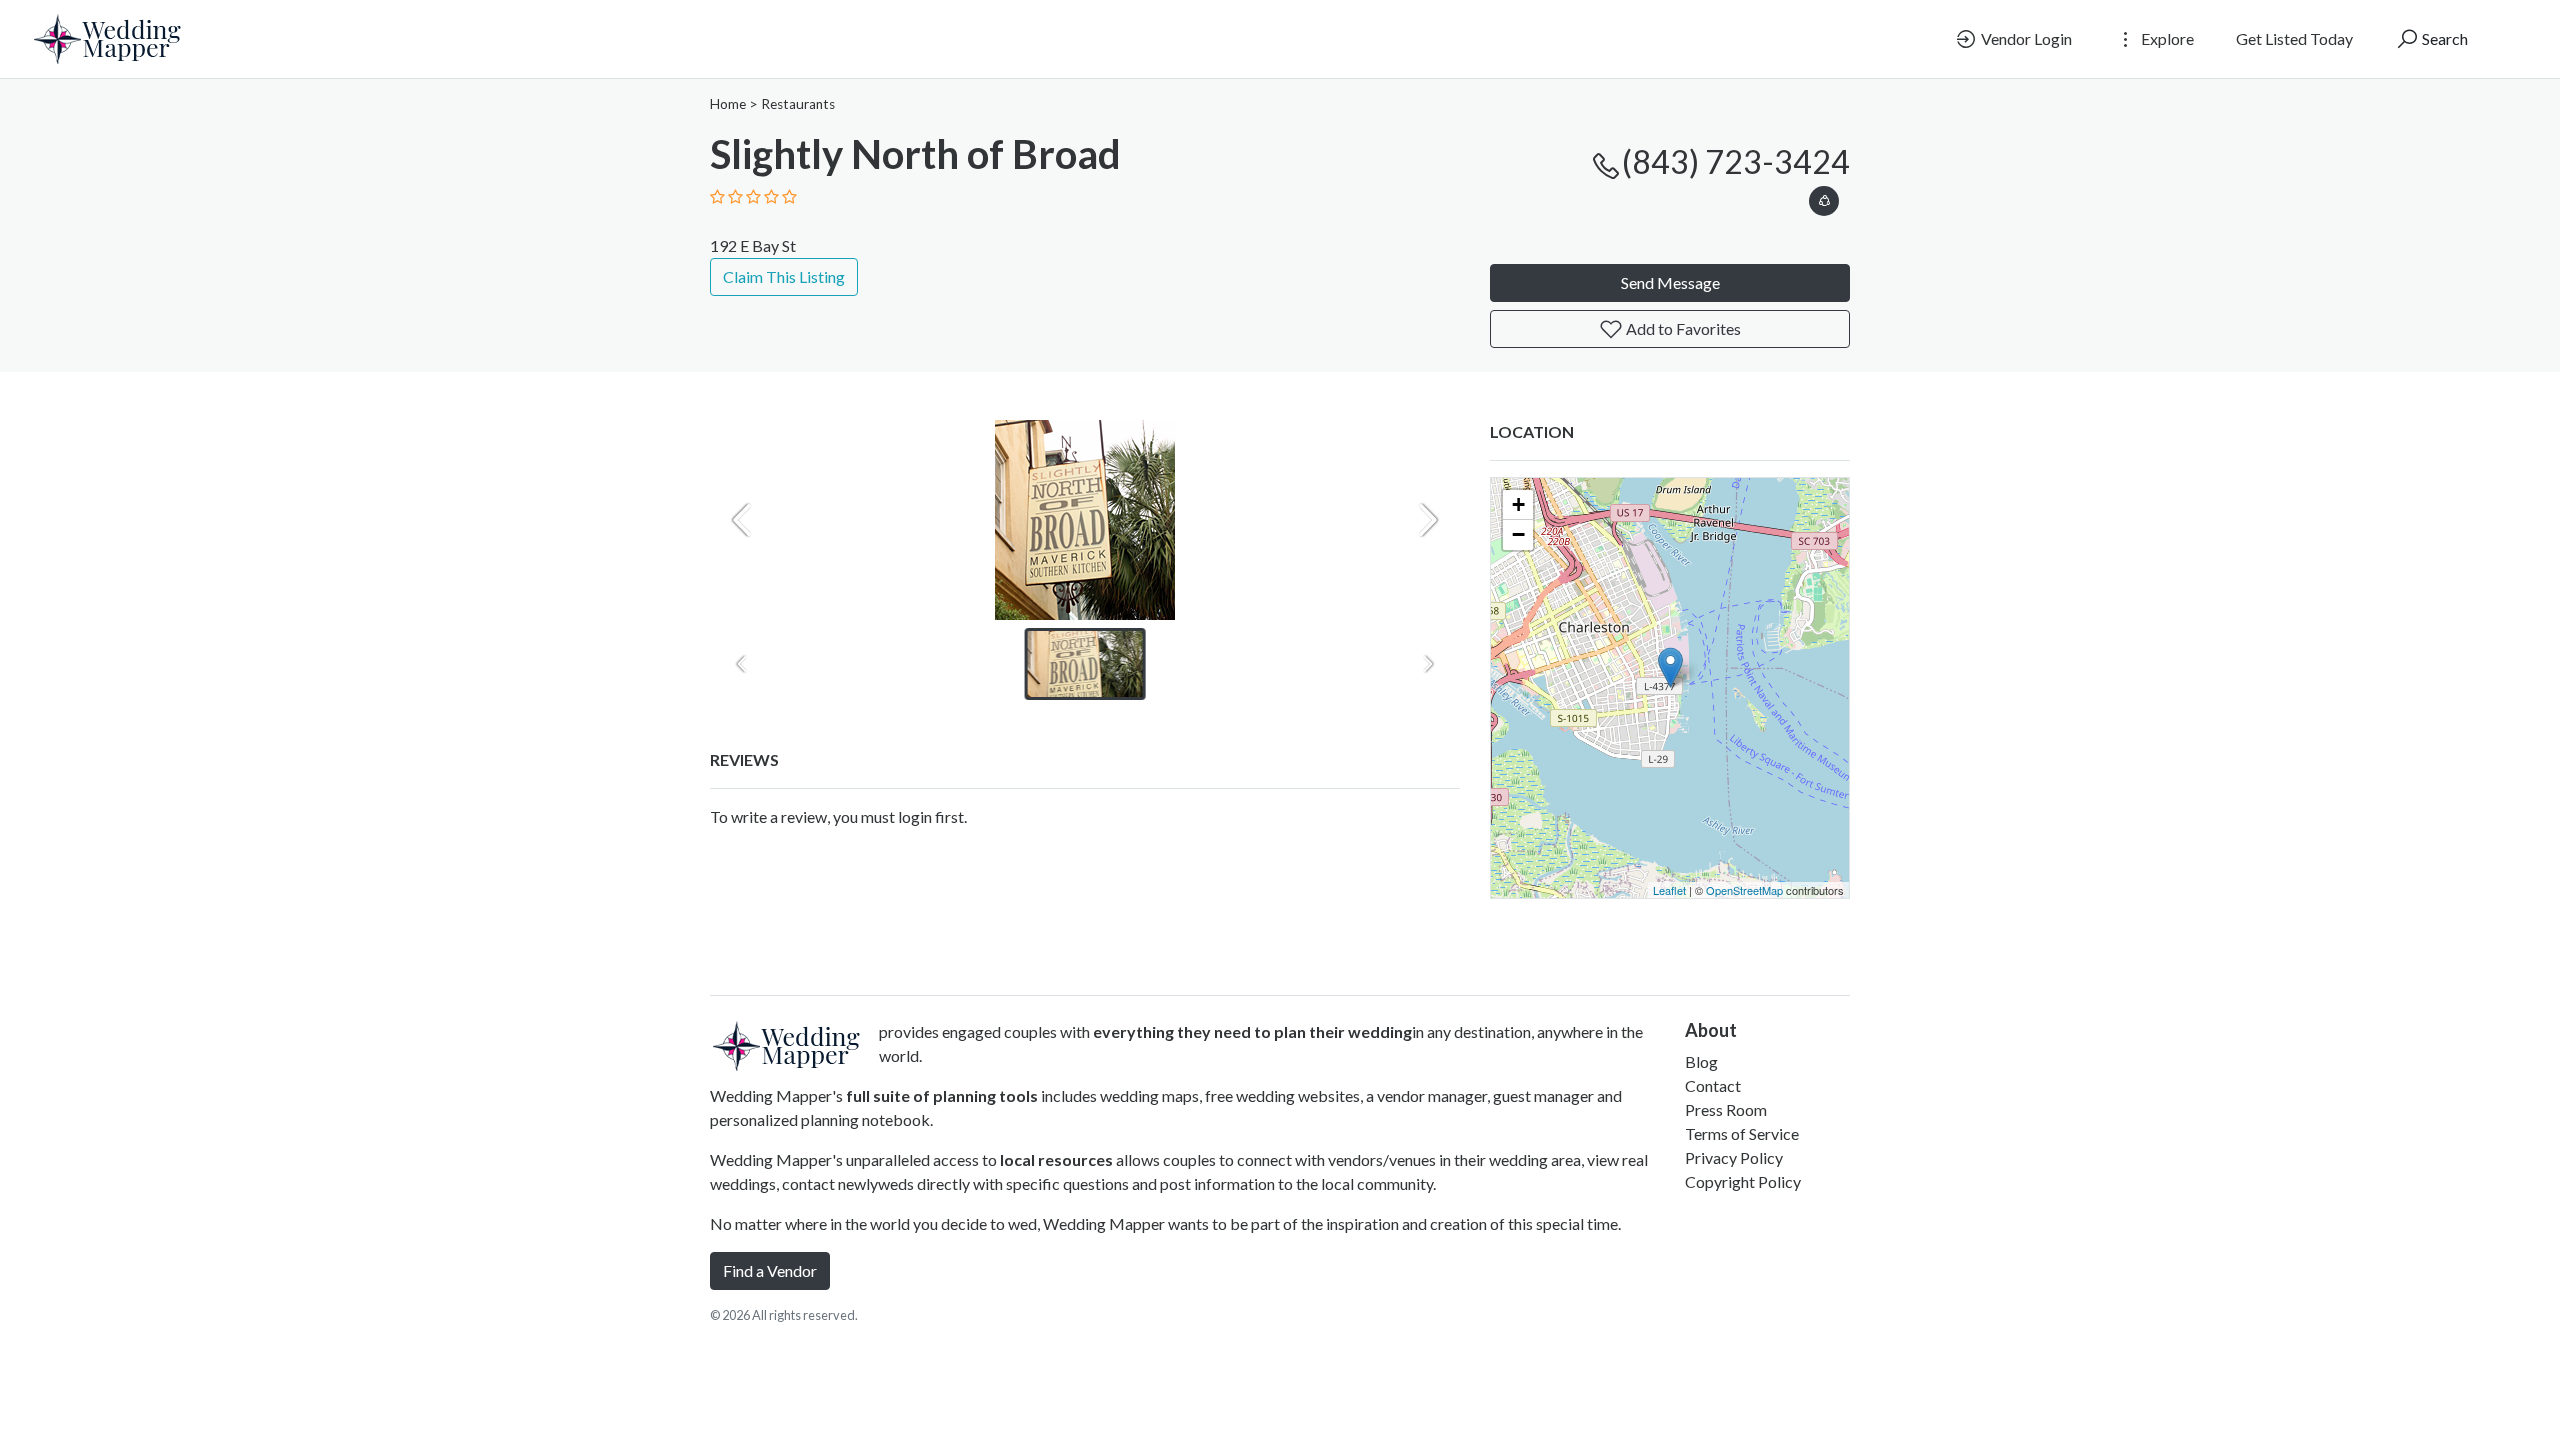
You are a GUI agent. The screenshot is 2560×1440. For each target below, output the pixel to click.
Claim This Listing (784, 276)
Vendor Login (2025, 38)
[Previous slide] (742, 520)
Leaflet (1669, 890)
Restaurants (798, 104)
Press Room (1726, 1109)
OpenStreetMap (1744, 890)
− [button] (1518, 534)
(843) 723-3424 (1736, 161)
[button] (1824, 197)
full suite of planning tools (942, 1095)
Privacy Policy (1734, 1157)
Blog (1701, 1061)
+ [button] (1518, 504)
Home (728, 104)
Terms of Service (1742, 1133)
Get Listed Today (2294, 38)
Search (2443, 38)
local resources (1056, 1159)
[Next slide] (1428, 520)
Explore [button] (2166, 38)
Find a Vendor (770, 1270)
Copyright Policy (1743, 1181)
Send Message (1670, 282)
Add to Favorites (1682, 328)
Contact (1713, 1085)
